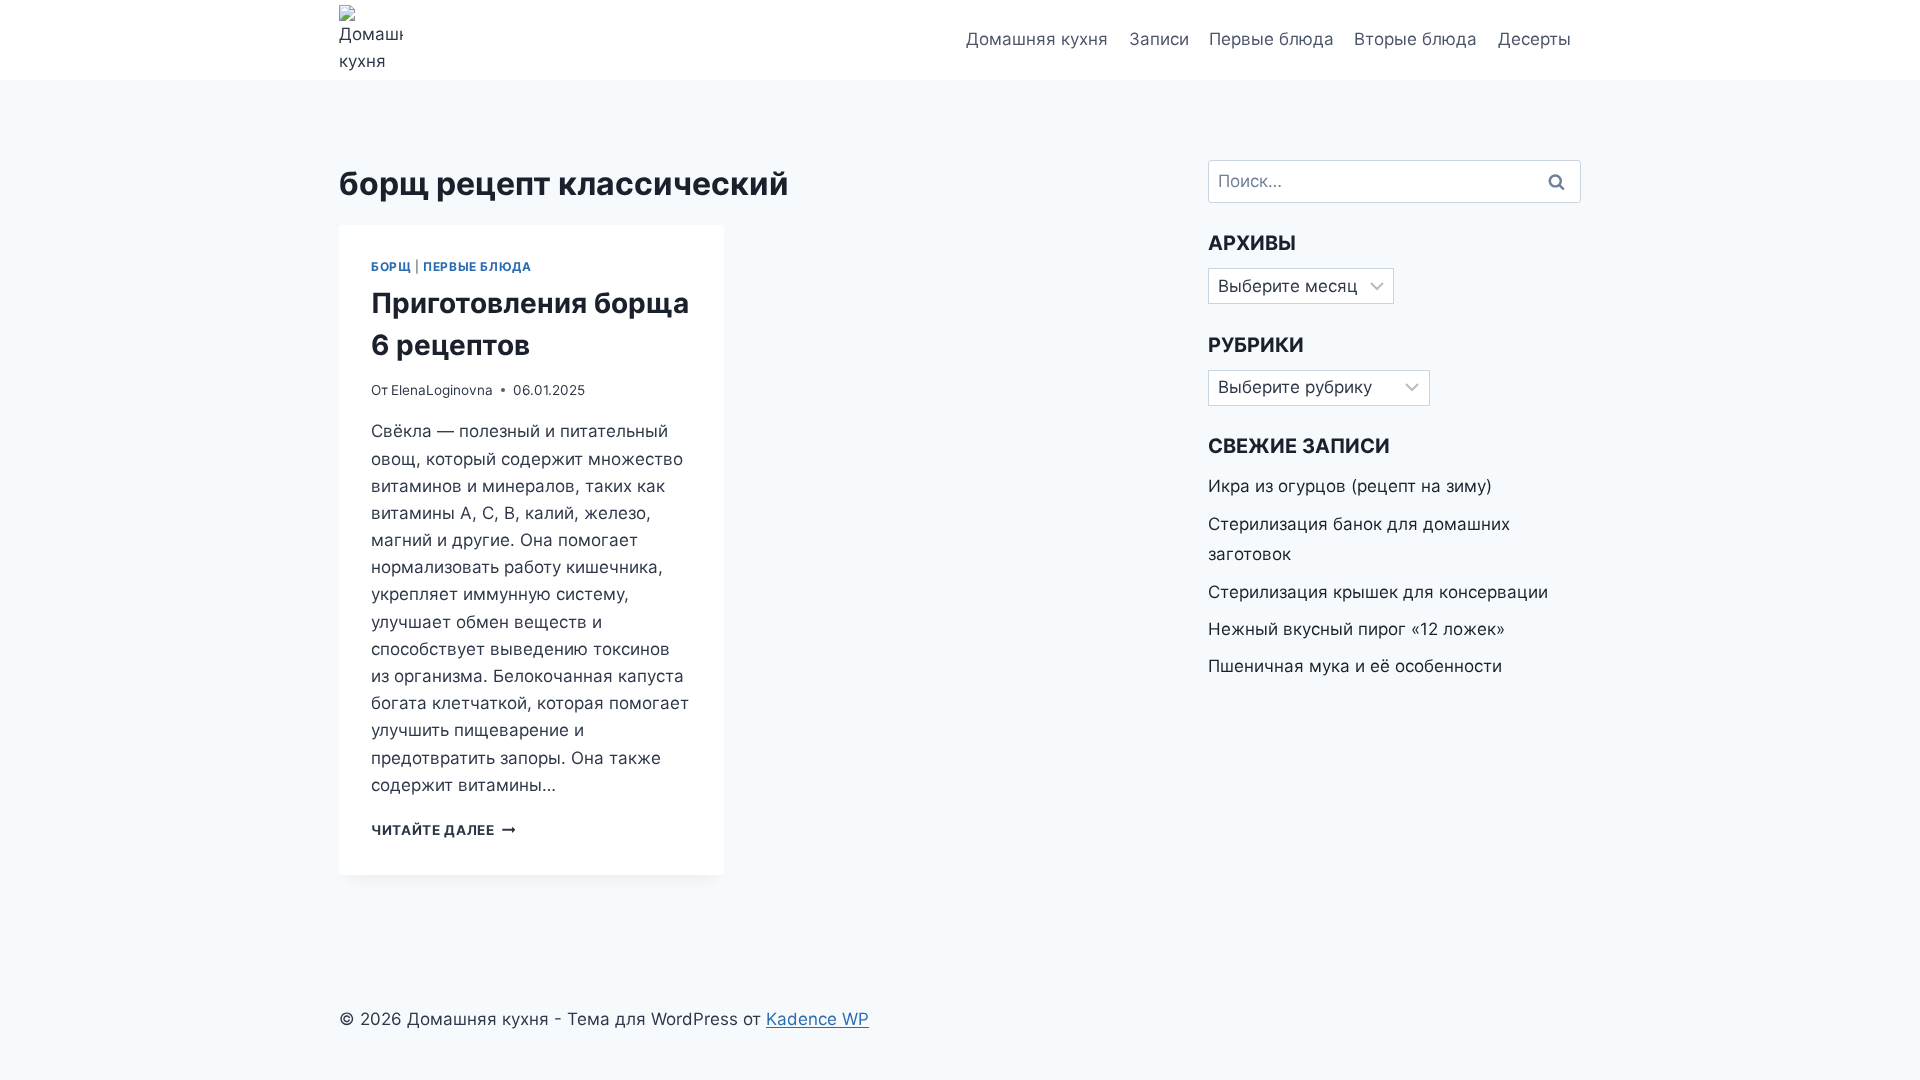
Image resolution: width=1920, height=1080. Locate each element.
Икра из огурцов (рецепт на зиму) (1350, 486)
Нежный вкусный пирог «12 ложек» (1356, 629)
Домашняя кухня (1037, 39)
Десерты (1534, 39)
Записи (1159, 39)
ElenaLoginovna (442, 390)
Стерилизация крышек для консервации (1378, 592)
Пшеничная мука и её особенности (1355, 666)
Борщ (391, 266)
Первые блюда (1271, 39)
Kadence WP (817, 1019)
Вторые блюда (1415, 39)
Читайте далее (443, 830)
